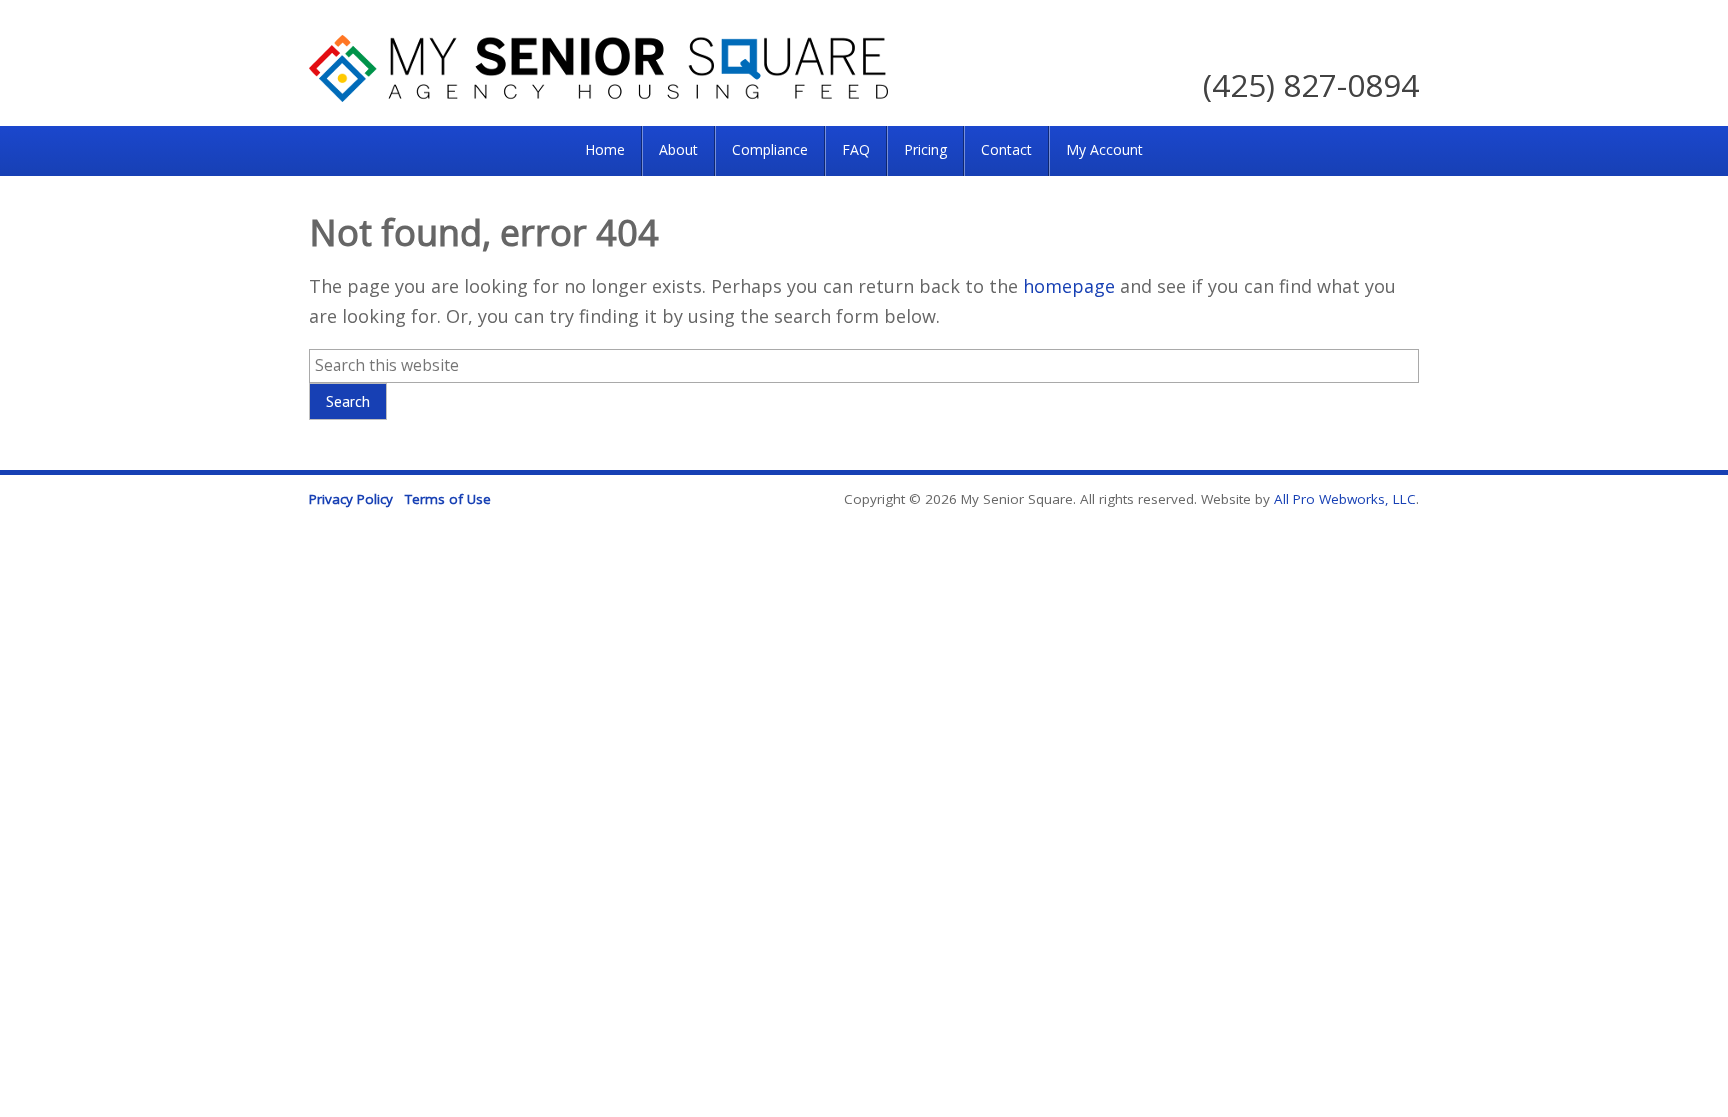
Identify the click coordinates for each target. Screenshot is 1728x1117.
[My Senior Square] (598, 95)
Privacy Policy (351, 499)
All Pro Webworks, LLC (1345, 499)
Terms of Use (448, 499)
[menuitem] (605, 151)
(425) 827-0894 (1311, 84)
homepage (1069, 286)
